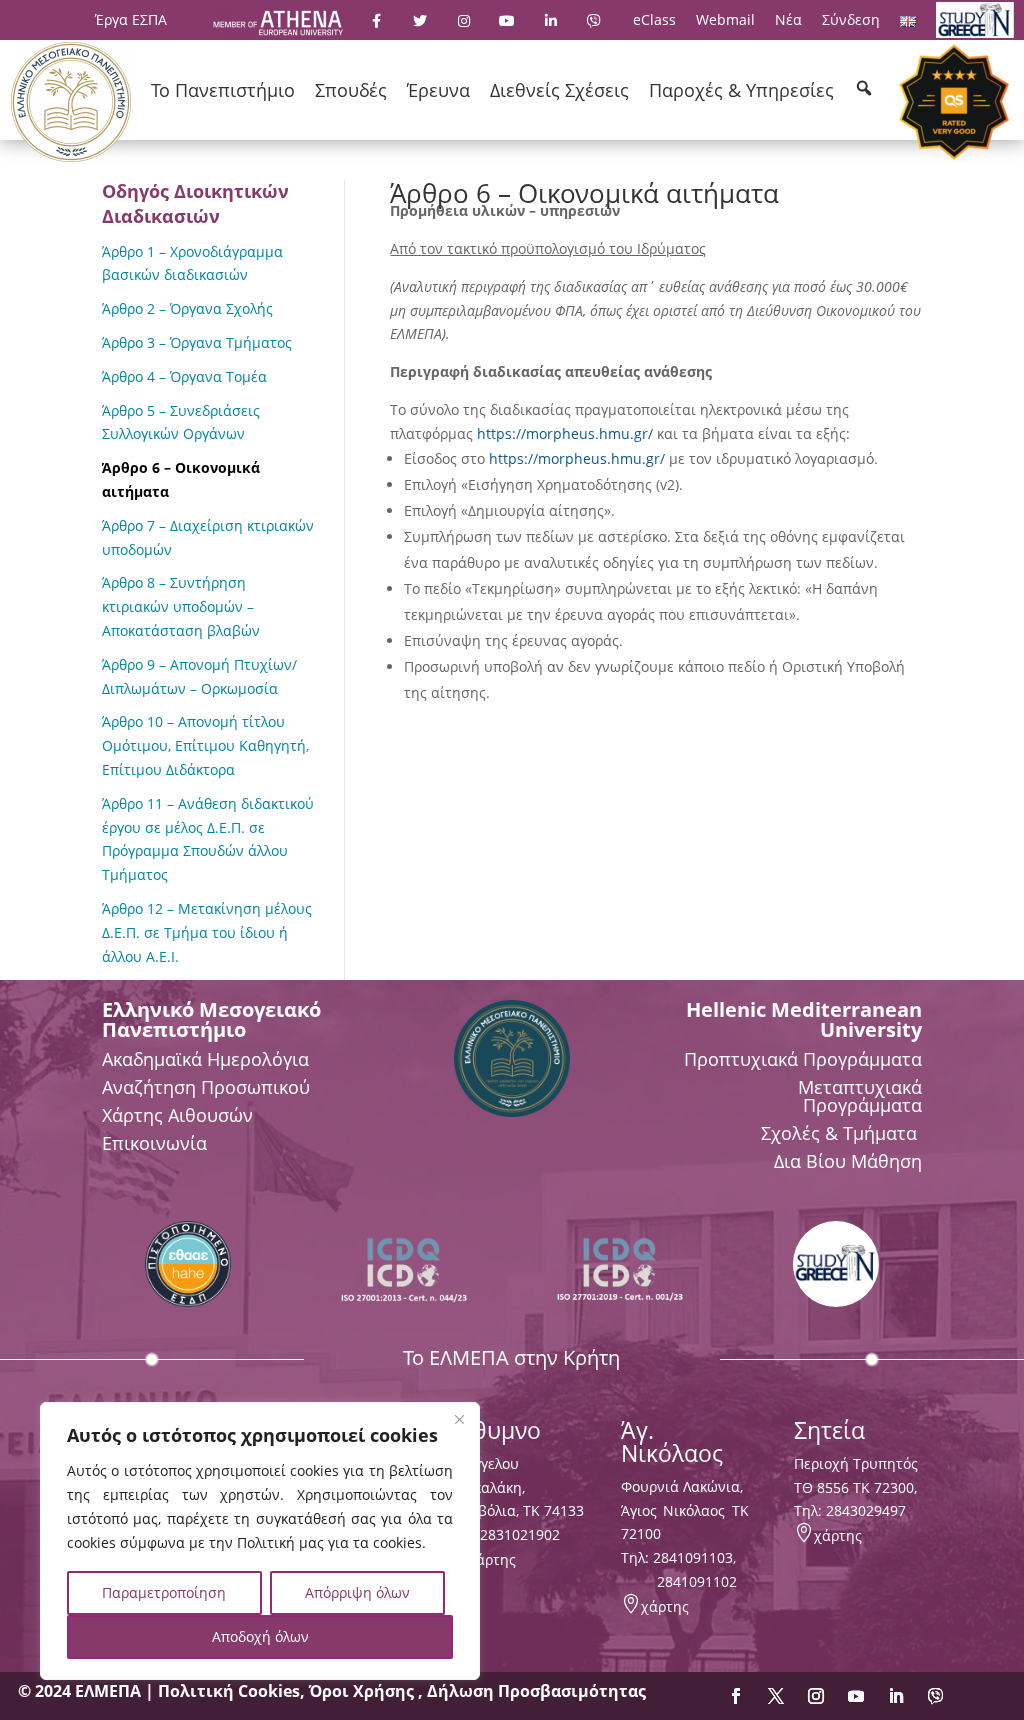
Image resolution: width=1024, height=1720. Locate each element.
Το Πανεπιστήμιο (223, 90)
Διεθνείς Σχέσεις (559, 90)
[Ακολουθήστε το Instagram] (816, 1696)
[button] (864, 88)
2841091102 (697, 1581)
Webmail (725, 19)
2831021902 (520, 1534)
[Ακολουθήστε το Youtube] (856, 1696)
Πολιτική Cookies (229, 1691)
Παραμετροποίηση (164, 1592)
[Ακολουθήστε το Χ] (776, 1696)
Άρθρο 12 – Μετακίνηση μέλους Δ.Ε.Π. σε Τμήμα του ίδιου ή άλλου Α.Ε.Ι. (207, 932)
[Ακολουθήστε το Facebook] (736, 1696)
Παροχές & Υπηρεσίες (741, 90)
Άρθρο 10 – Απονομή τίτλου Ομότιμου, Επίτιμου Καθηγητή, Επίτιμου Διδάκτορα (205, 745)
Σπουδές (351, 90)
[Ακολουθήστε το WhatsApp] (936, 1696)
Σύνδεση (851, 19)
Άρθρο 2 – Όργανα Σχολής (187, 308)
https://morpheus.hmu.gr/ (565, 433)
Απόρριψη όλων (357, 1592)
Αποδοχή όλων (260, 1636)
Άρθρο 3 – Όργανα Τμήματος (197, 342)
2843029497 (866, 1510)
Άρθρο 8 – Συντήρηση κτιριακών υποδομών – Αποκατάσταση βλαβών (181, 606)
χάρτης (492, 1559)
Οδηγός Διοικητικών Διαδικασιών (195, 203)
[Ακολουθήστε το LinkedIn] (896, 1696)
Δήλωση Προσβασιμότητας (536, 1691)
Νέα (788, 19)
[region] (260, 1541)
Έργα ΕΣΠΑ (131, 19)
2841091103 (693, 1557)
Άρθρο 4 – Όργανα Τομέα (184, 376)
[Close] (459, 1419)
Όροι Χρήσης (363, 1691)
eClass (654, 19)
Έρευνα (438, 90)
